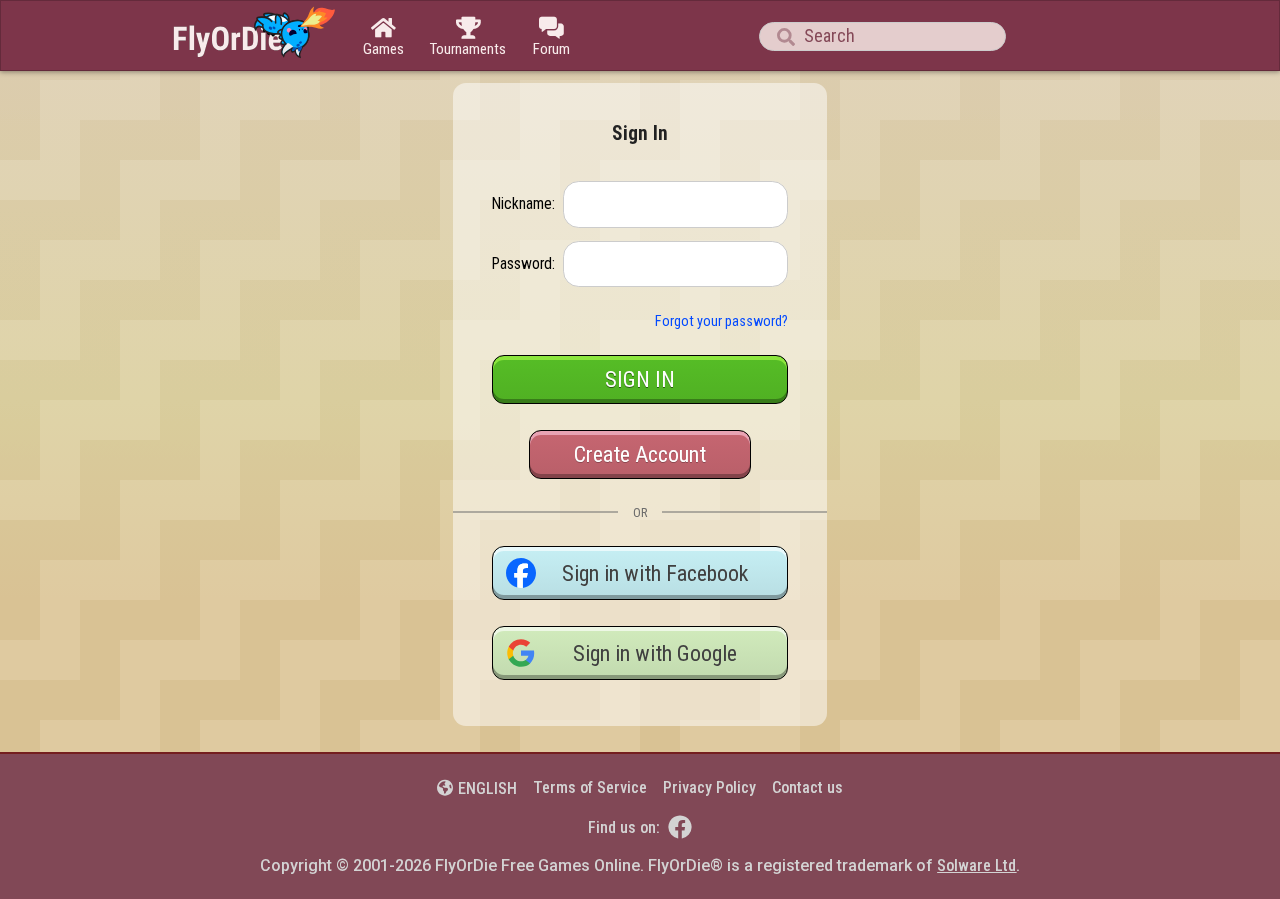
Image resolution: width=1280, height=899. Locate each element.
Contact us (807, 787)
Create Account (640, 454)
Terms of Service (590, 787)
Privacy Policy (709, 787)
